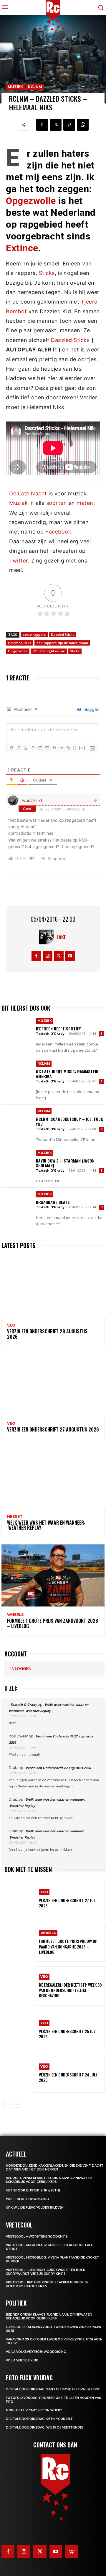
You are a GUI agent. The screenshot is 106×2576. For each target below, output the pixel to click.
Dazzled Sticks (70, 340)
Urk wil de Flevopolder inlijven (35, 2208)
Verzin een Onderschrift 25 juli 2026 (68, 2034)
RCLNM (35, 87)
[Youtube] (70, 956)
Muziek (15, 87)
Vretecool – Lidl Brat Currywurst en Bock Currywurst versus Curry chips (45, 2272)
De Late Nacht (28, 493)
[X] (56, 125)
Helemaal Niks (20, 643)
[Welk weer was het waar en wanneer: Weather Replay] (53, 1477)
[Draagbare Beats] (17, 1204)
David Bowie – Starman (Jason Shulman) (65, 1163)
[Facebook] (42, 125)
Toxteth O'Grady (50, 1034)
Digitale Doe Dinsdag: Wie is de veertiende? (45, 2427)
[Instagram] (48, 956)
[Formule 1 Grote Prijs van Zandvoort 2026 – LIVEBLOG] (53, 1575)
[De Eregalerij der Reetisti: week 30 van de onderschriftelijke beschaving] (19, 1986)
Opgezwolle (31, 201)
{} (75, 748)
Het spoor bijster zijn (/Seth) (33, 2190)
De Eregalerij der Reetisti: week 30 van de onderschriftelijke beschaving (70, 1990)
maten (85, 503)
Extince (22, 248)
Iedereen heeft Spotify (58, 1028)
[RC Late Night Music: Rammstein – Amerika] (17, 1073)
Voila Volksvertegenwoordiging (36, 2352)
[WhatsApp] (83, 125)
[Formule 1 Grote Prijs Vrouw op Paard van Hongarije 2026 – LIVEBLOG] (19, 1942)
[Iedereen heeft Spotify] (17, 1030)
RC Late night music (49, 651)
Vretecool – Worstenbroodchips (37, 2237)
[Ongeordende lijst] (47, 748)
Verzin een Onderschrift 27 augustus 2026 (53, 1429)
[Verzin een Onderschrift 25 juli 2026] (19, 2030)
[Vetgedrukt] (11, 748)
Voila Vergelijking (22, 2360)
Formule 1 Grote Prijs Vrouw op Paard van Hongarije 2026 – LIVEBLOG (68, 1946)
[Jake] (48, 937)
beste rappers (34, 634)
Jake (61, 937)
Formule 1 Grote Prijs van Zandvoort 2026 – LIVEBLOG (53, 1623)
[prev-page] (8, 2104)
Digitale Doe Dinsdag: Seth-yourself (39, 2419)
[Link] (68, 748)
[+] (82, 748)
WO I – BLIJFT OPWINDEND (28, 2199)
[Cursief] (19, 748)
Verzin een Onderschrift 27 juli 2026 (68, 1903)
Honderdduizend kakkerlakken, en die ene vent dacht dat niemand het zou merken (55, 2168)
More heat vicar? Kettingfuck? (34, 2410)
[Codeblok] (61, 748)
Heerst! (15, 1517)
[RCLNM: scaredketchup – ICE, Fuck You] (17, 1121)
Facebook (58, 532)
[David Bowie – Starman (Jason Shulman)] (17, 1162)
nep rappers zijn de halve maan (62, 643)
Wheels (15, 1615)
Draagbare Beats (53, 1202)
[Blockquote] (54, 748)
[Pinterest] (69, 125)
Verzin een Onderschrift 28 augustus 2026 (47, 1334)
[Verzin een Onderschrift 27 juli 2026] (19, 1899)
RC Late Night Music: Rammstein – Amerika (69, 1074)
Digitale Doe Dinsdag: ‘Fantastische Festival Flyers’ (53, 2389)
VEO (11, 1325)
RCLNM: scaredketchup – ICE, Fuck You (69, 1121)
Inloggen (90, 709)
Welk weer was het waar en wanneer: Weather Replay (46, 1525)
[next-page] (18, 2104)
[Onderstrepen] (26, 748)
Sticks (47, 273)
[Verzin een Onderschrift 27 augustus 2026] (53, 1384)
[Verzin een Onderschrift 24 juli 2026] (19, 2073)
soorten (57, 503)
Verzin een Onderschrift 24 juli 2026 (68, 2077)
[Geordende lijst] (40, 748)
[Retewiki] (72, 2551)
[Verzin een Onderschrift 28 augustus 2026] (53, 1286)
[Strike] (33, 748)
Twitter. (19, 561)
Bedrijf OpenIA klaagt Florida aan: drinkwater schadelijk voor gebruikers (49, 2180)
